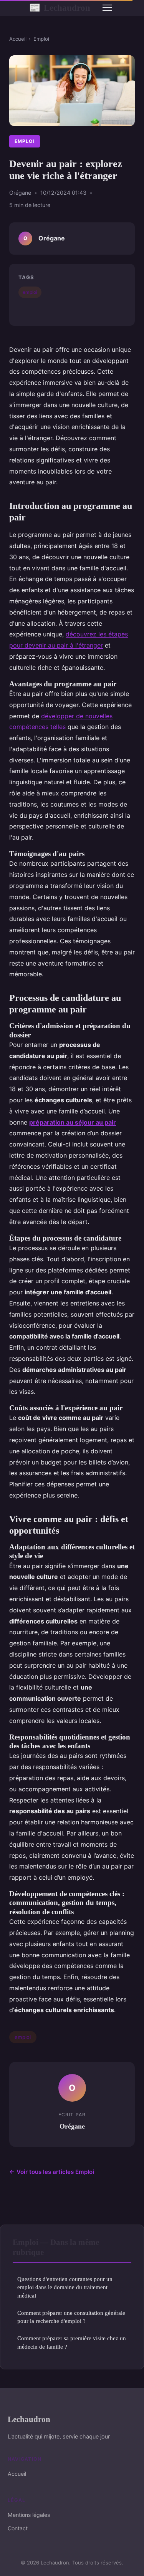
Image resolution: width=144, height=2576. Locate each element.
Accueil (18, 39)
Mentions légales (29, 2515)
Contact (18, 2528)
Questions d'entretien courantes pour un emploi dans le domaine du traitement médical (65, 2287)
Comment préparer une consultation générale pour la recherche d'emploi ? (71, 2317)
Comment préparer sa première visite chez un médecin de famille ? (72, 2342)
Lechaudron (60, 8)
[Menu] (107, 8)
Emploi (41, 39)
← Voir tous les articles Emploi (52, 2172)
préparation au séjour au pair (73, 1122)
